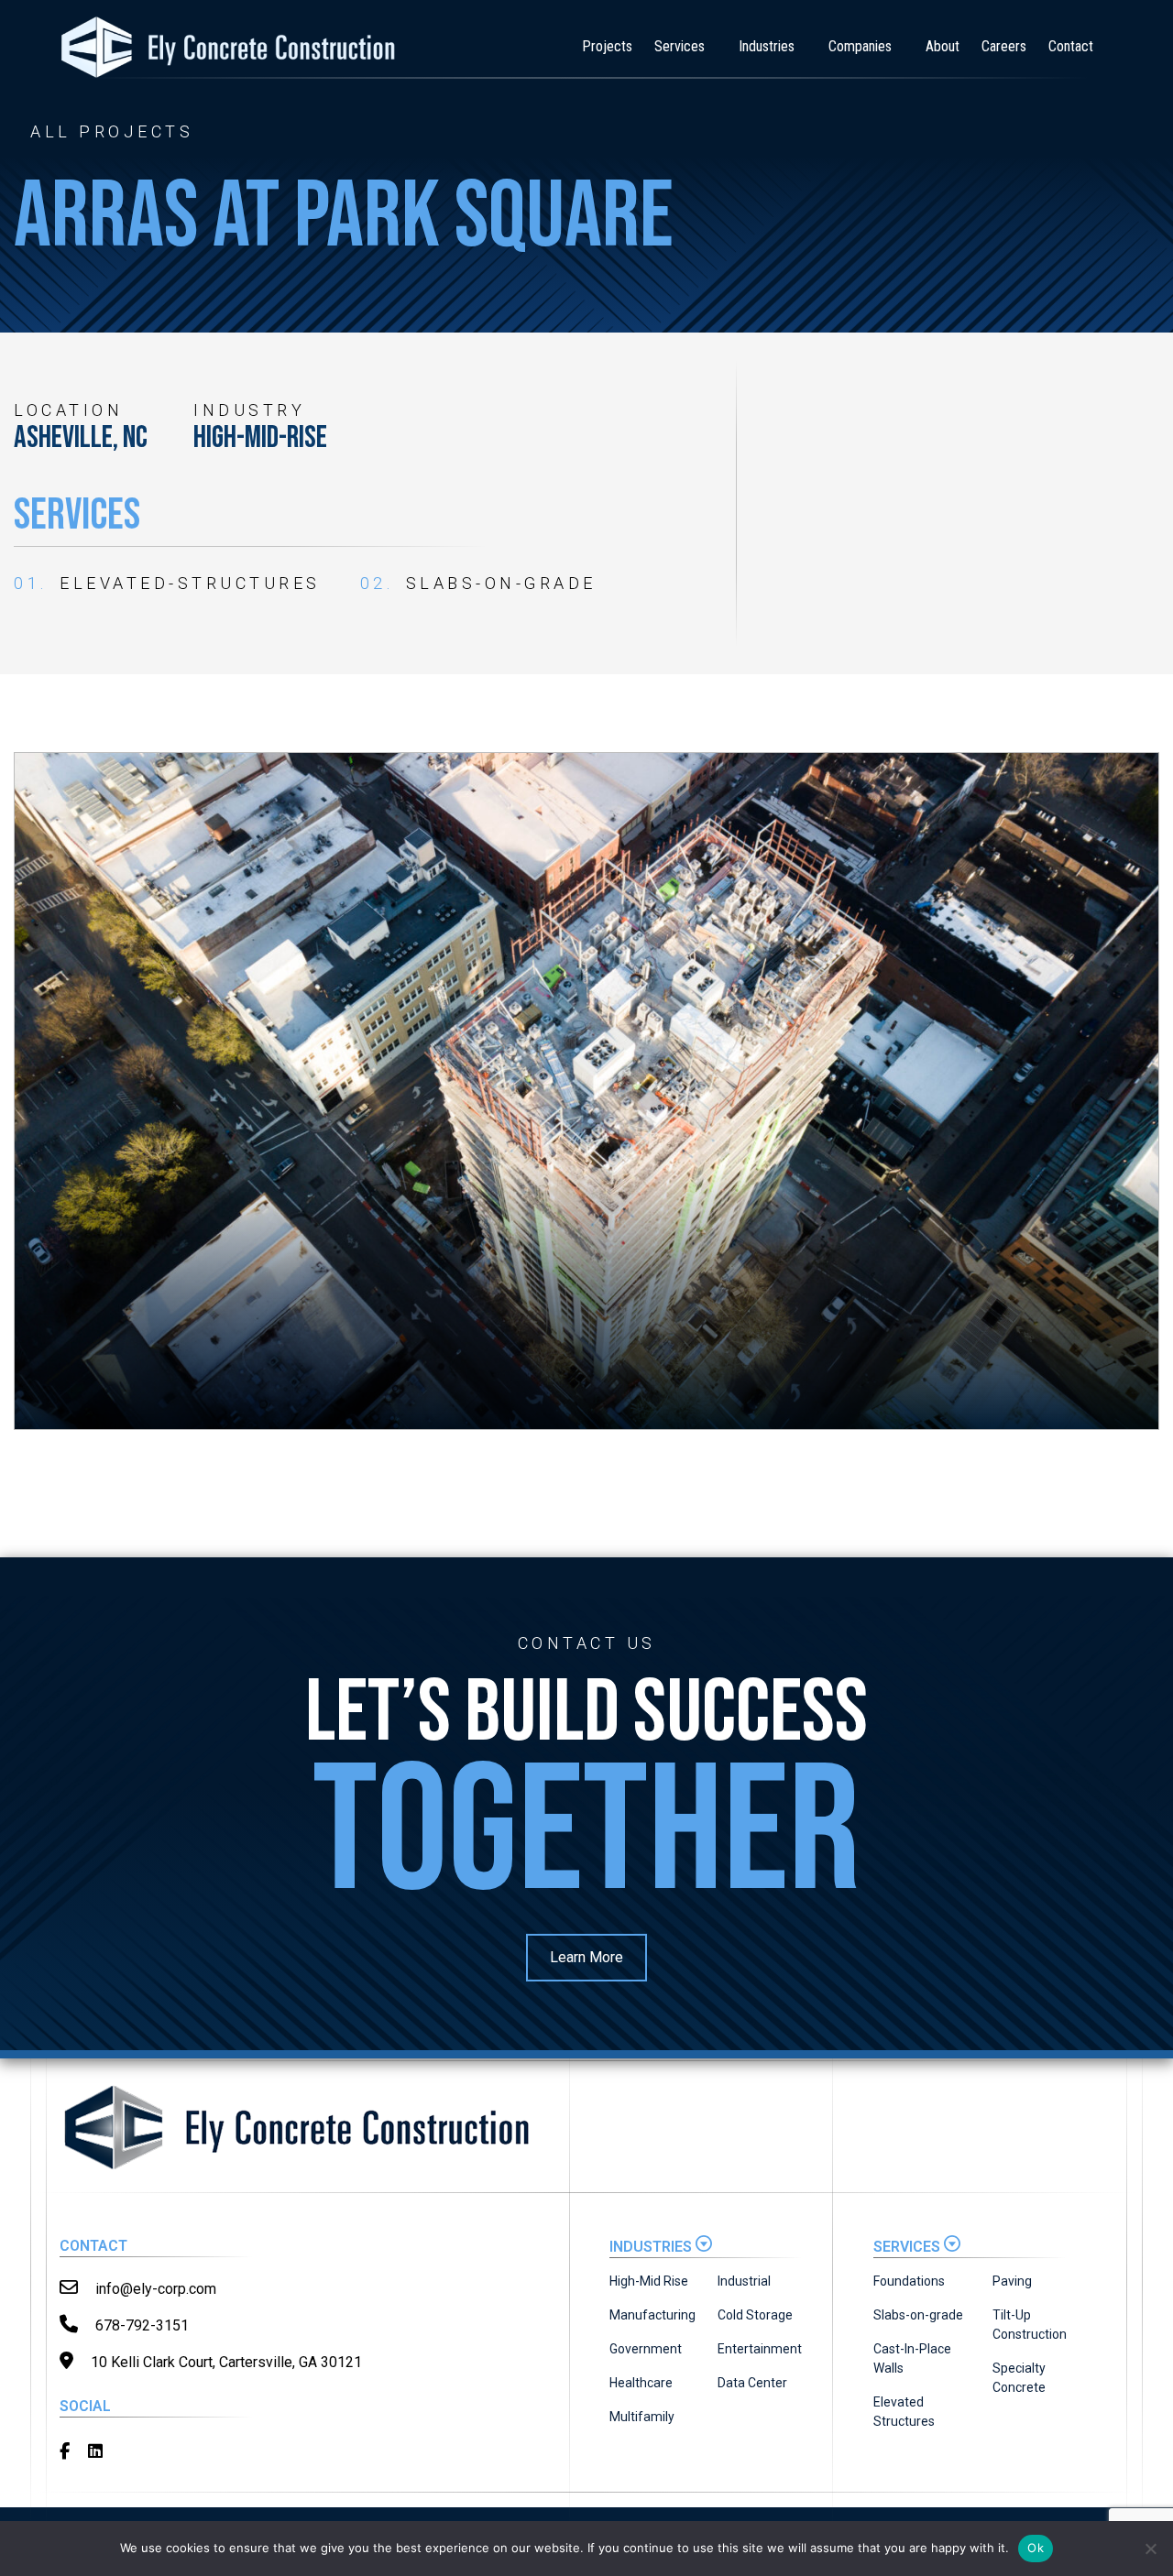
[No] (1150, 2549)
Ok (1036, 2548)
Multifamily (642, 2417)
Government (646, 2349)
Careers (1004, 46)
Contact (1071, 46)
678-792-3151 (140, 2325)
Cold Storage (755, 2315)
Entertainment (760, 2349)
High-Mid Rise (649, 2281)
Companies (860, 46)
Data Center (752, 2383)
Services (680, 46)
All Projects (112, 132)
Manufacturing (652, 2315)
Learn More (586, 1957)
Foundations (909, 2281)
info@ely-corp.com (154, 2289)
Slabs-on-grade (918, 2315)
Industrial (744, 2281)
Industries (767, 46)
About (943, 46)
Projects (607, 46)
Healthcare (641, 2383)
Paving (1012, 2281)
